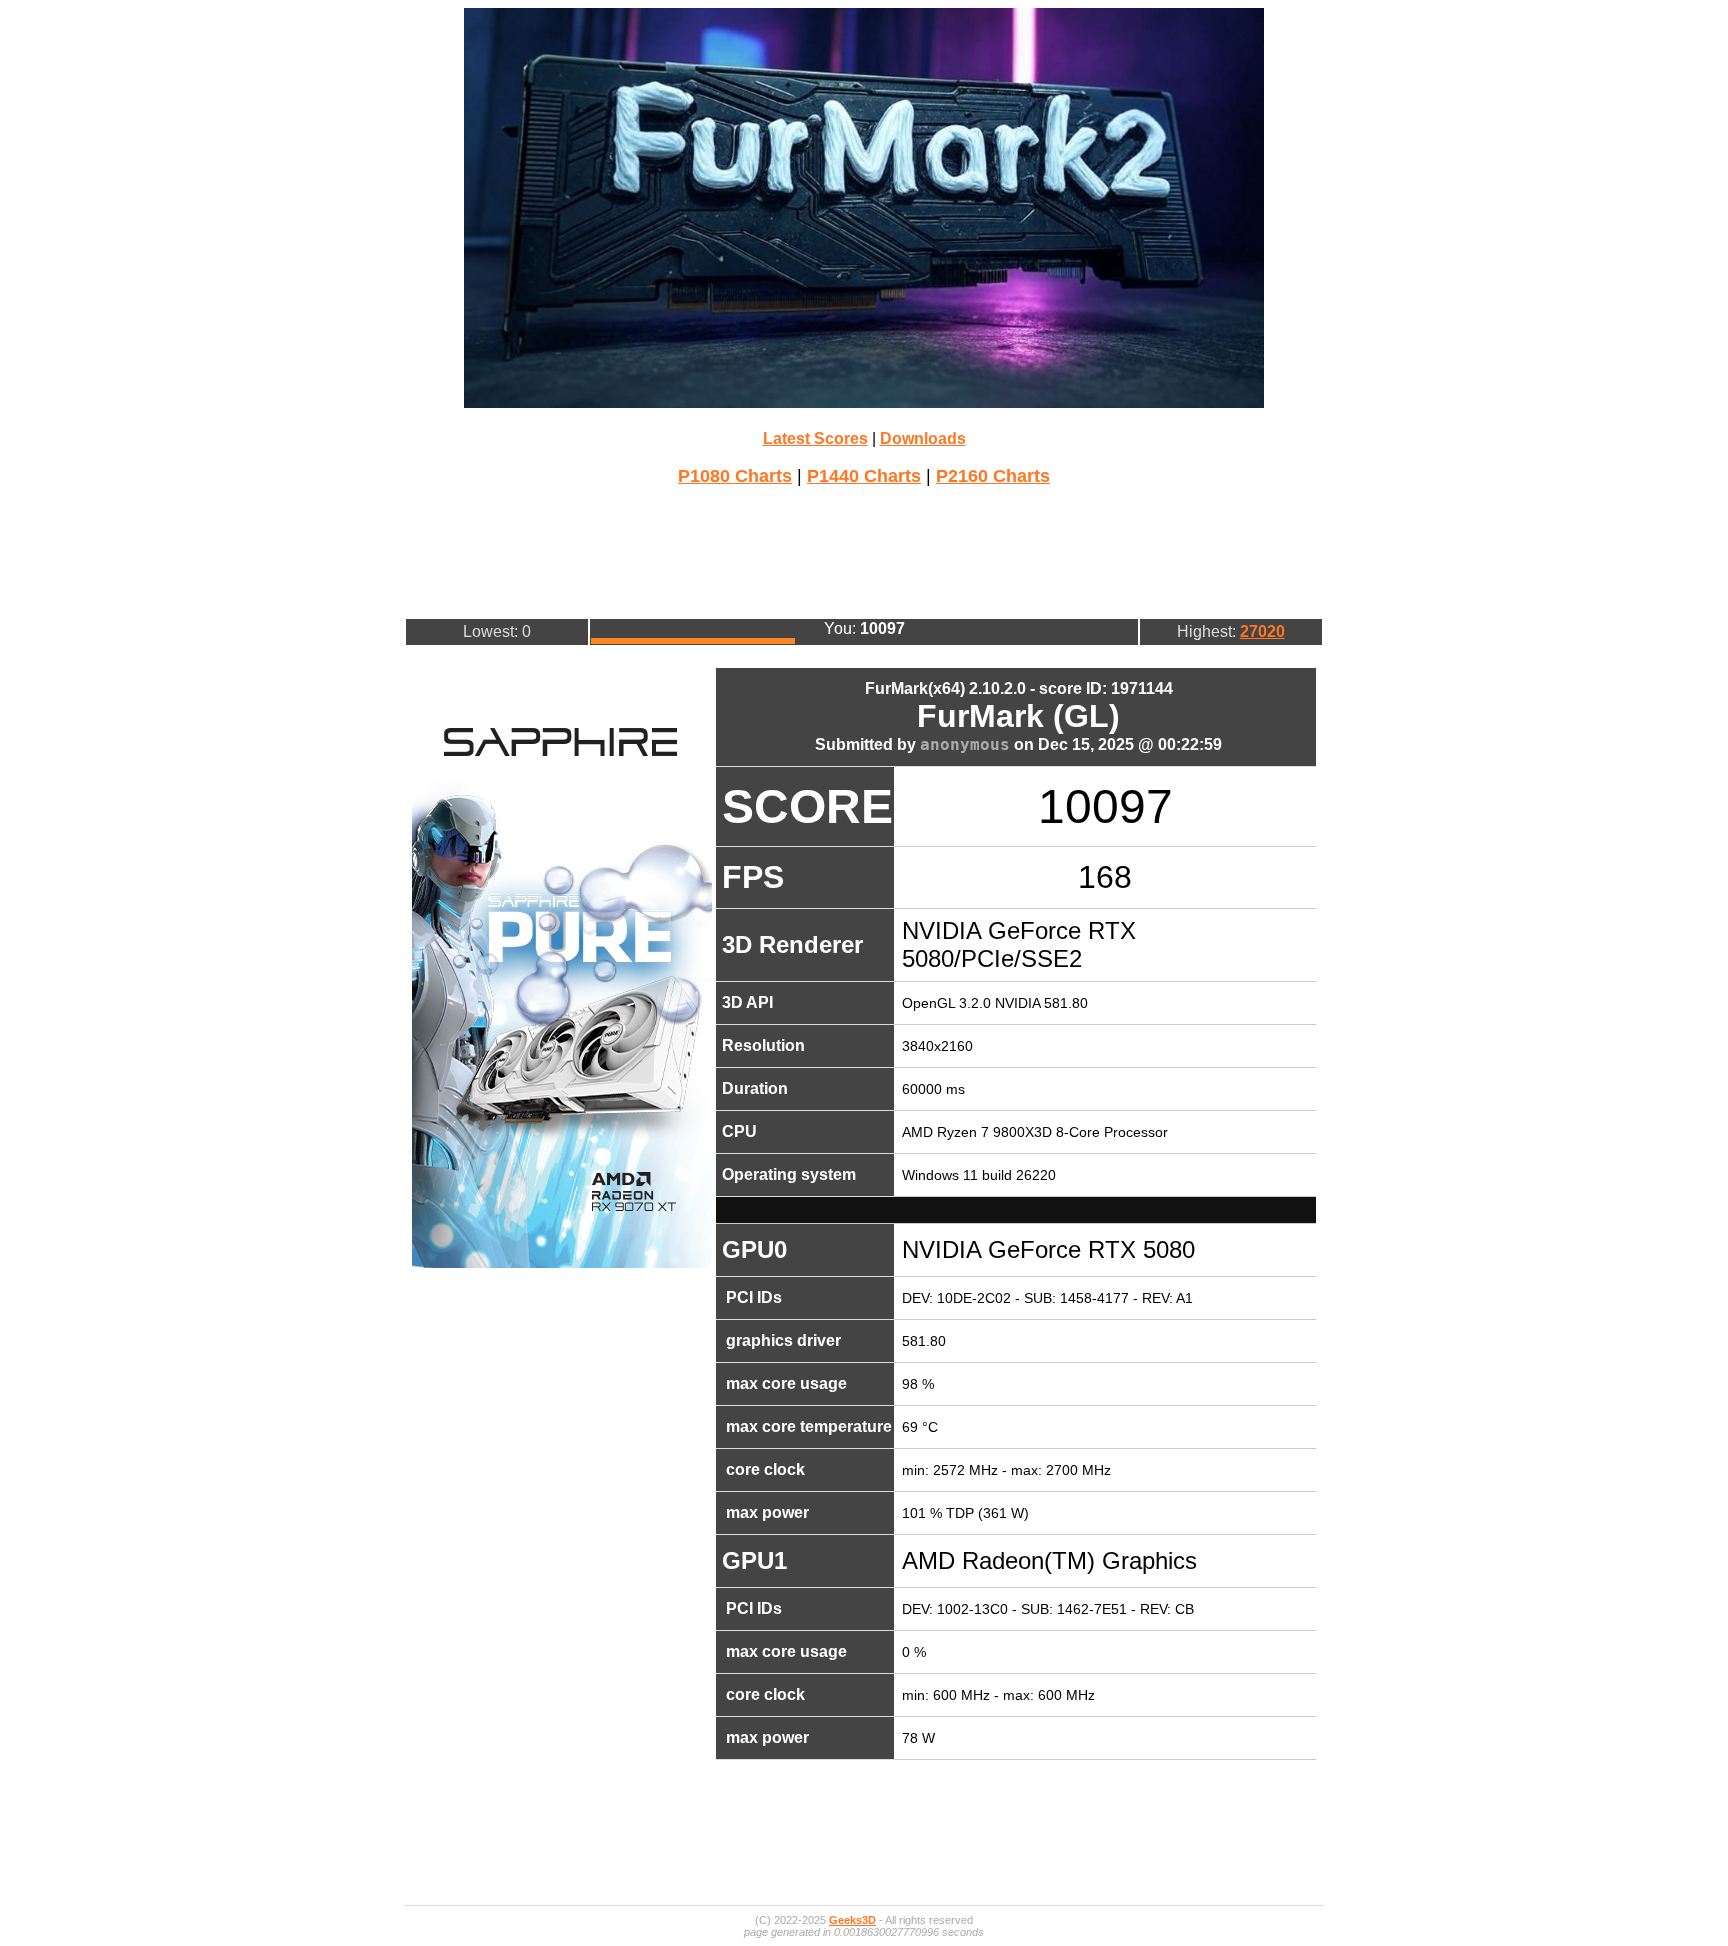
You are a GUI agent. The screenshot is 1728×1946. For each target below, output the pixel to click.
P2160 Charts (993, 476)
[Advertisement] (864, 550)
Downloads (923, 438)
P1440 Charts (864, 476)
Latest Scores (815, 438)
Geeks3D (852, 1920)
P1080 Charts (735, 476)
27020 (1262, 631)
